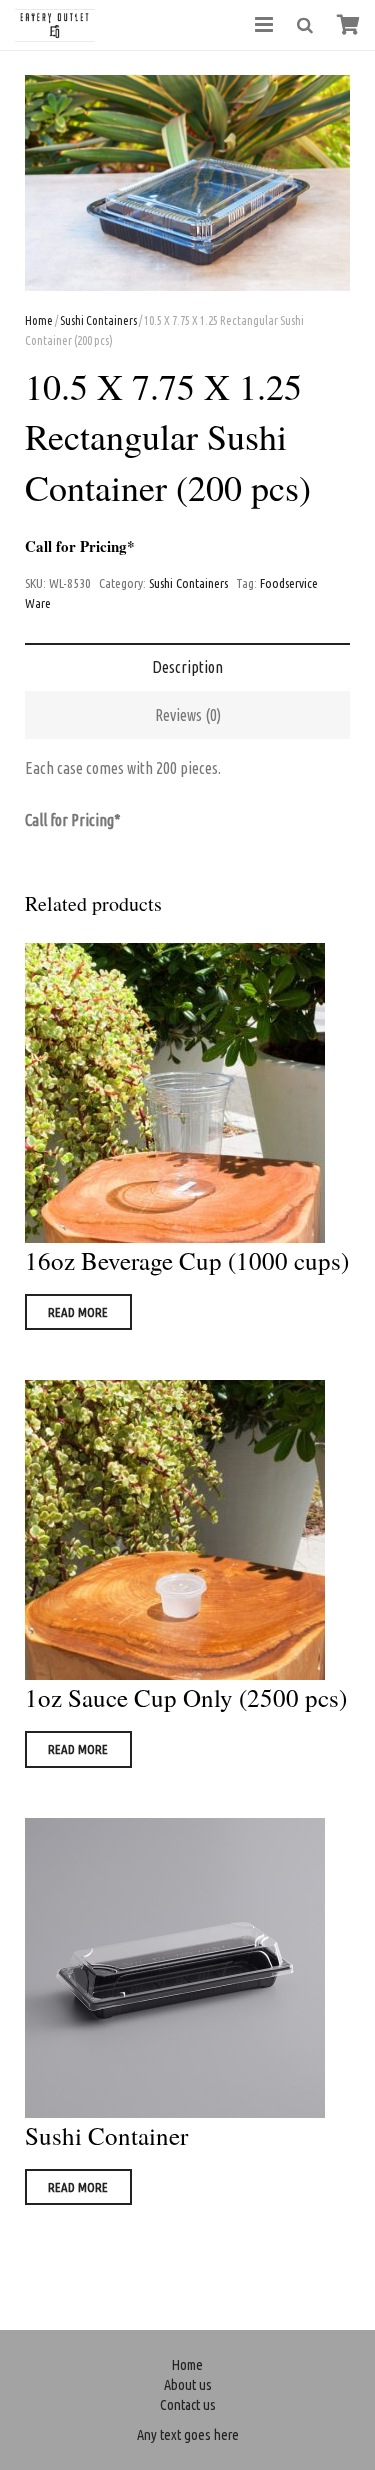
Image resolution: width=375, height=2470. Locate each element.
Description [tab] (187, 667)
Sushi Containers (98, 320)
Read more (78, 1312)
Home (39, 320)
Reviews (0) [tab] (188, 715)
